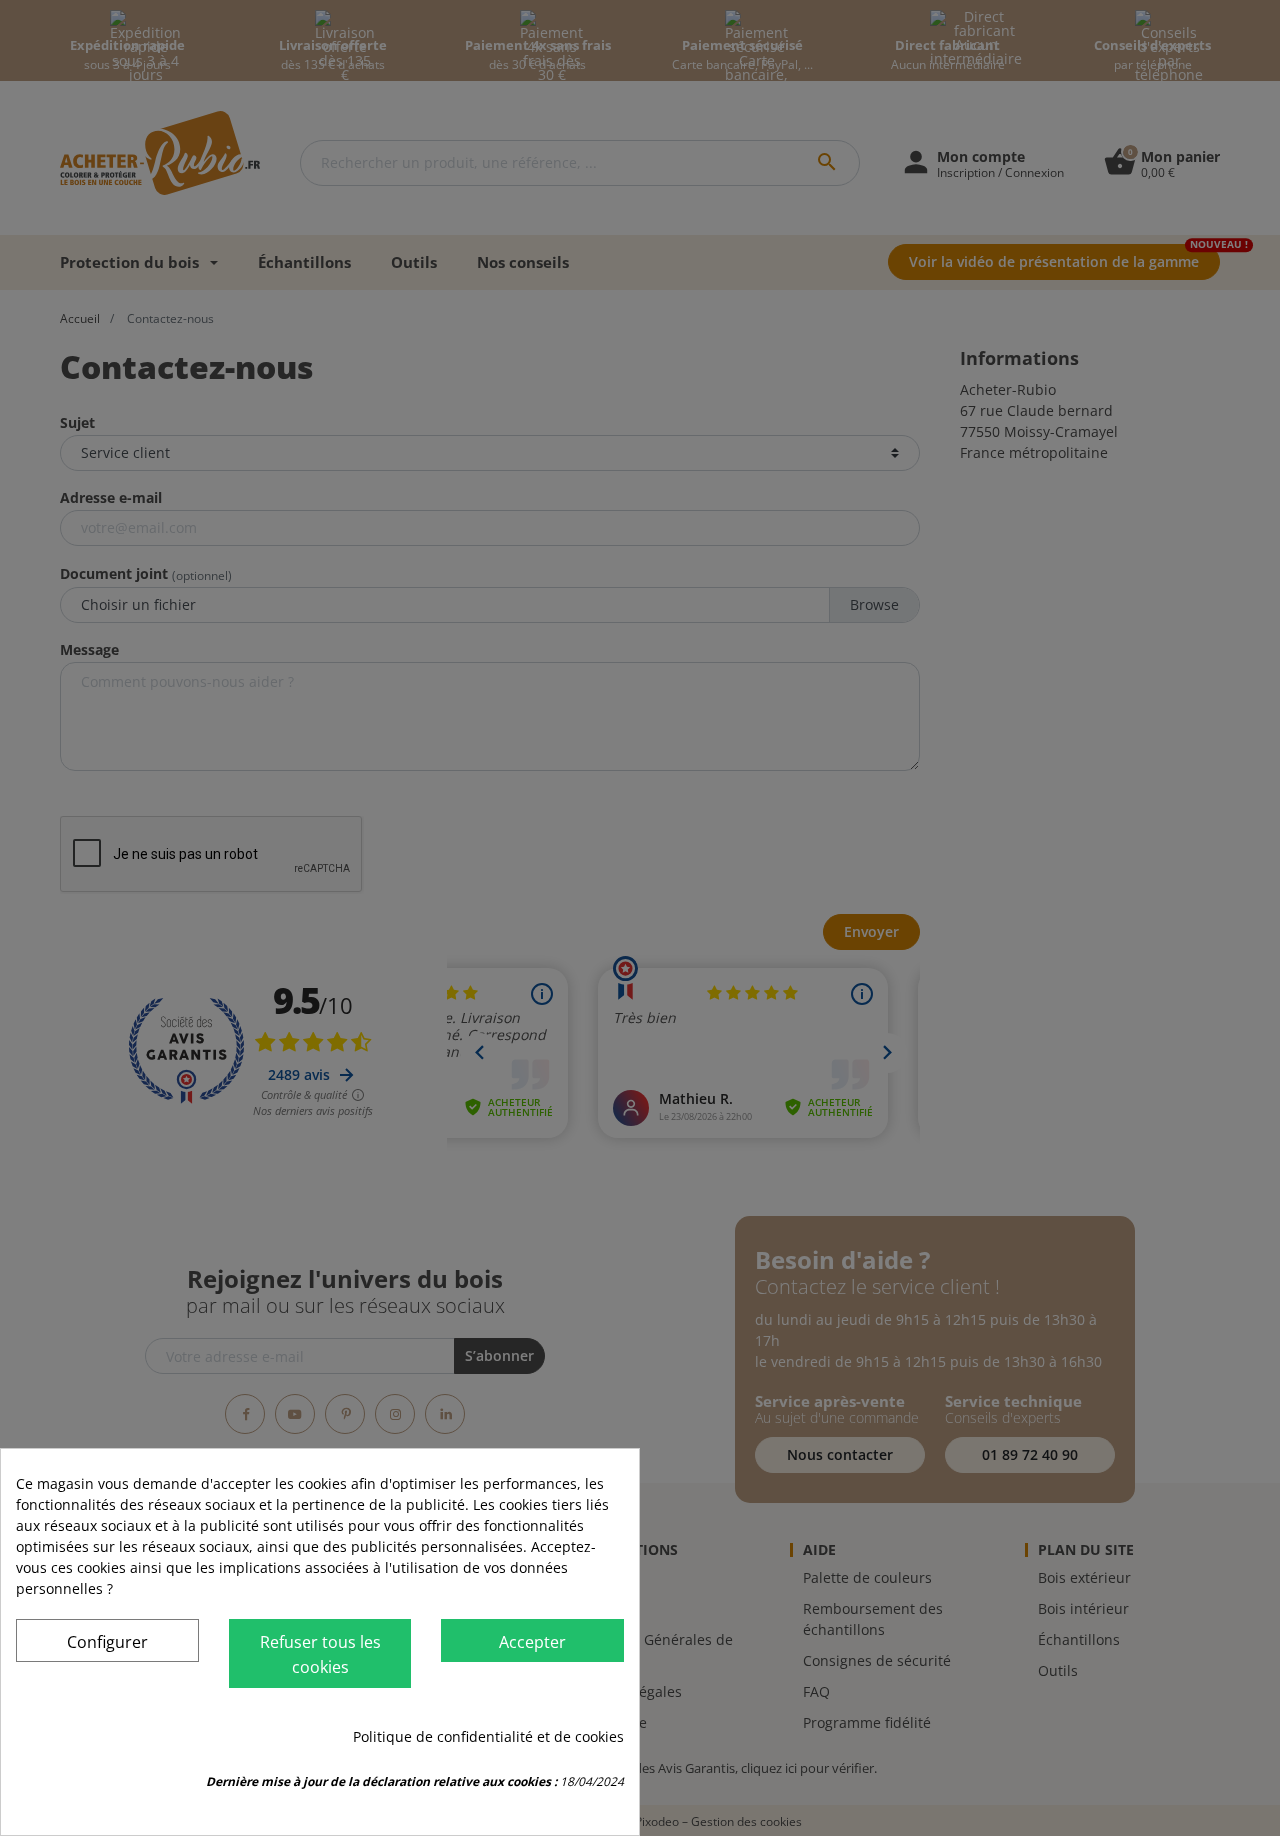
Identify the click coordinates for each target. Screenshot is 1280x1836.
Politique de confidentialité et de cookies (488, 1736)
